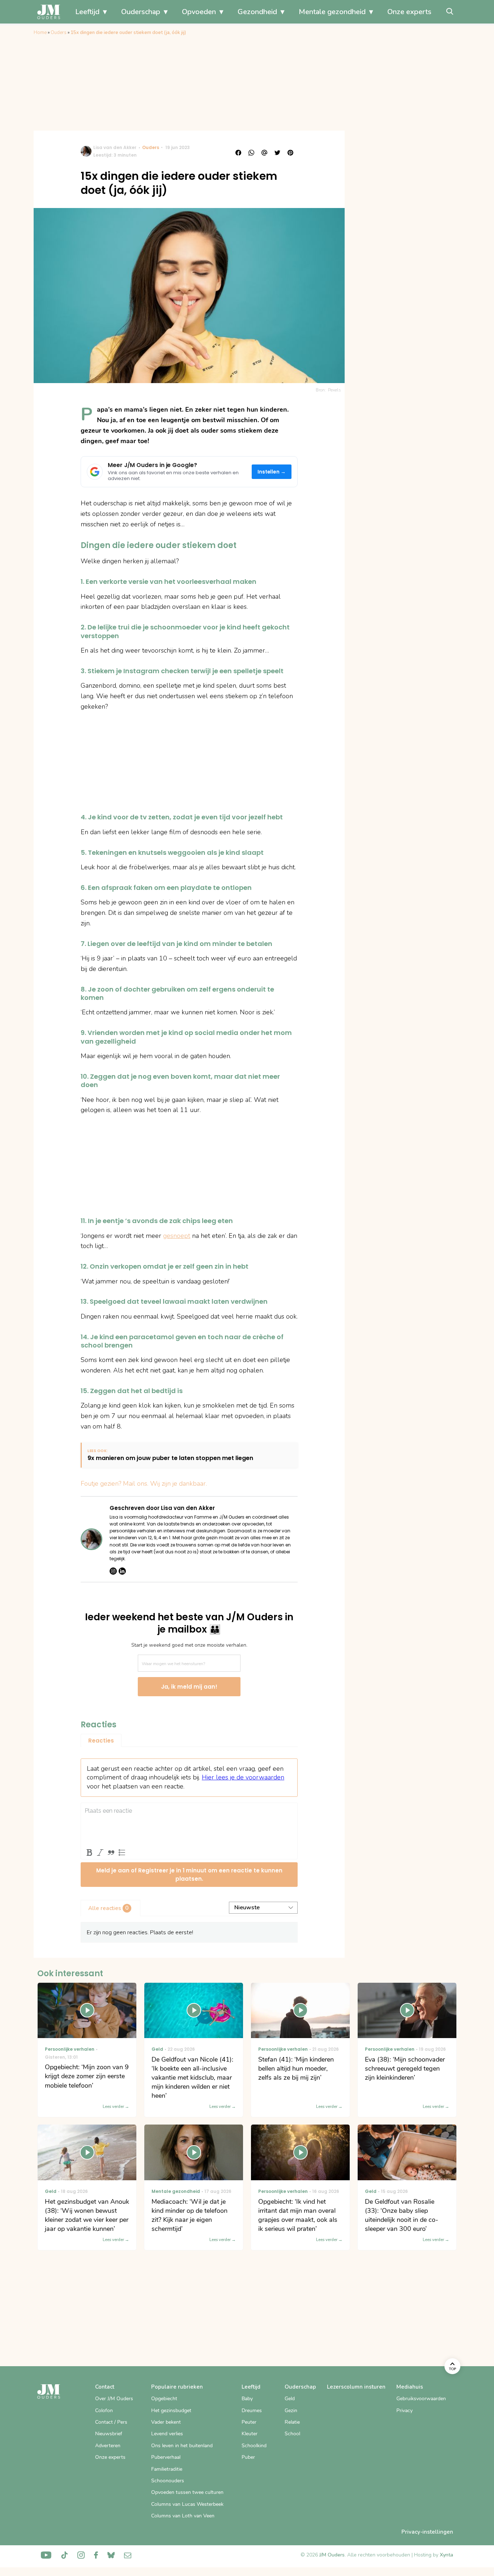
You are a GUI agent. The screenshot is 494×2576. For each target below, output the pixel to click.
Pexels (335, 390)
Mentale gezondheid (332, 12)
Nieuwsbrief (109, 2434)
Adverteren (108, 2446)
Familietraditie (167, 2469)
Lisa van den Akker (115, 147)
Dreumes (252, 2411)
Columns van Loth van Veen (183, 2516)
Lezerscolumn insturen (356, 2387)
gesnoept (177, 1236)
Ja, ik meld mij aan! (189, 1687)
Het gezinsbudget (171, 2411)
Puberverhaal (166, 2457)
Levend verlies (167, 2434)
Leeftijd (87, 12)
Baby (247, 2399)
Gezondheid (257, 12)
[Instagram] (113, 1571)
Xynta (446, 2555)
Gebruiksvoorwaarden (421, 2399)
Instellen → (272, 472)
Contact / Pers (111, 2422)
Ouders (59, 33)
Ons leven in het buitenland (182, 2446)
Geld (290, 2399)
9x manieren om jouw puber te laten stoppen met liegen (170, 1458)
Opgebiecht (164, 2399)
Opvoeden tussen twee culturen (187, 2492)
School (292, 2434)
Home (40, 33)
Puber (248, 2457)
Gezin (291, 2411)
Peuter (249, 2422)
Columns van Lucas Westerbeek (187, 2504)
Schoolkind (254, 2446)
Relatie (292, 2422)
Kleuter (250, 2434)
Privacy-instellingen (427, 2532)
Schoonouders (168, 2481)
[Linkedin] (122, 1571)
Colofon (104, 2411)
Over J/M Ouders (114, 2399)
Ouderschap (141, 12)
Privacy (404, 2411)
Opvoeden (199, 12)
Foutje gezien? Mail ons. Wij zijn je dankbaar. (144, 1484)
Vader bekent (166, 2422)
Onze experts (409, 12)
